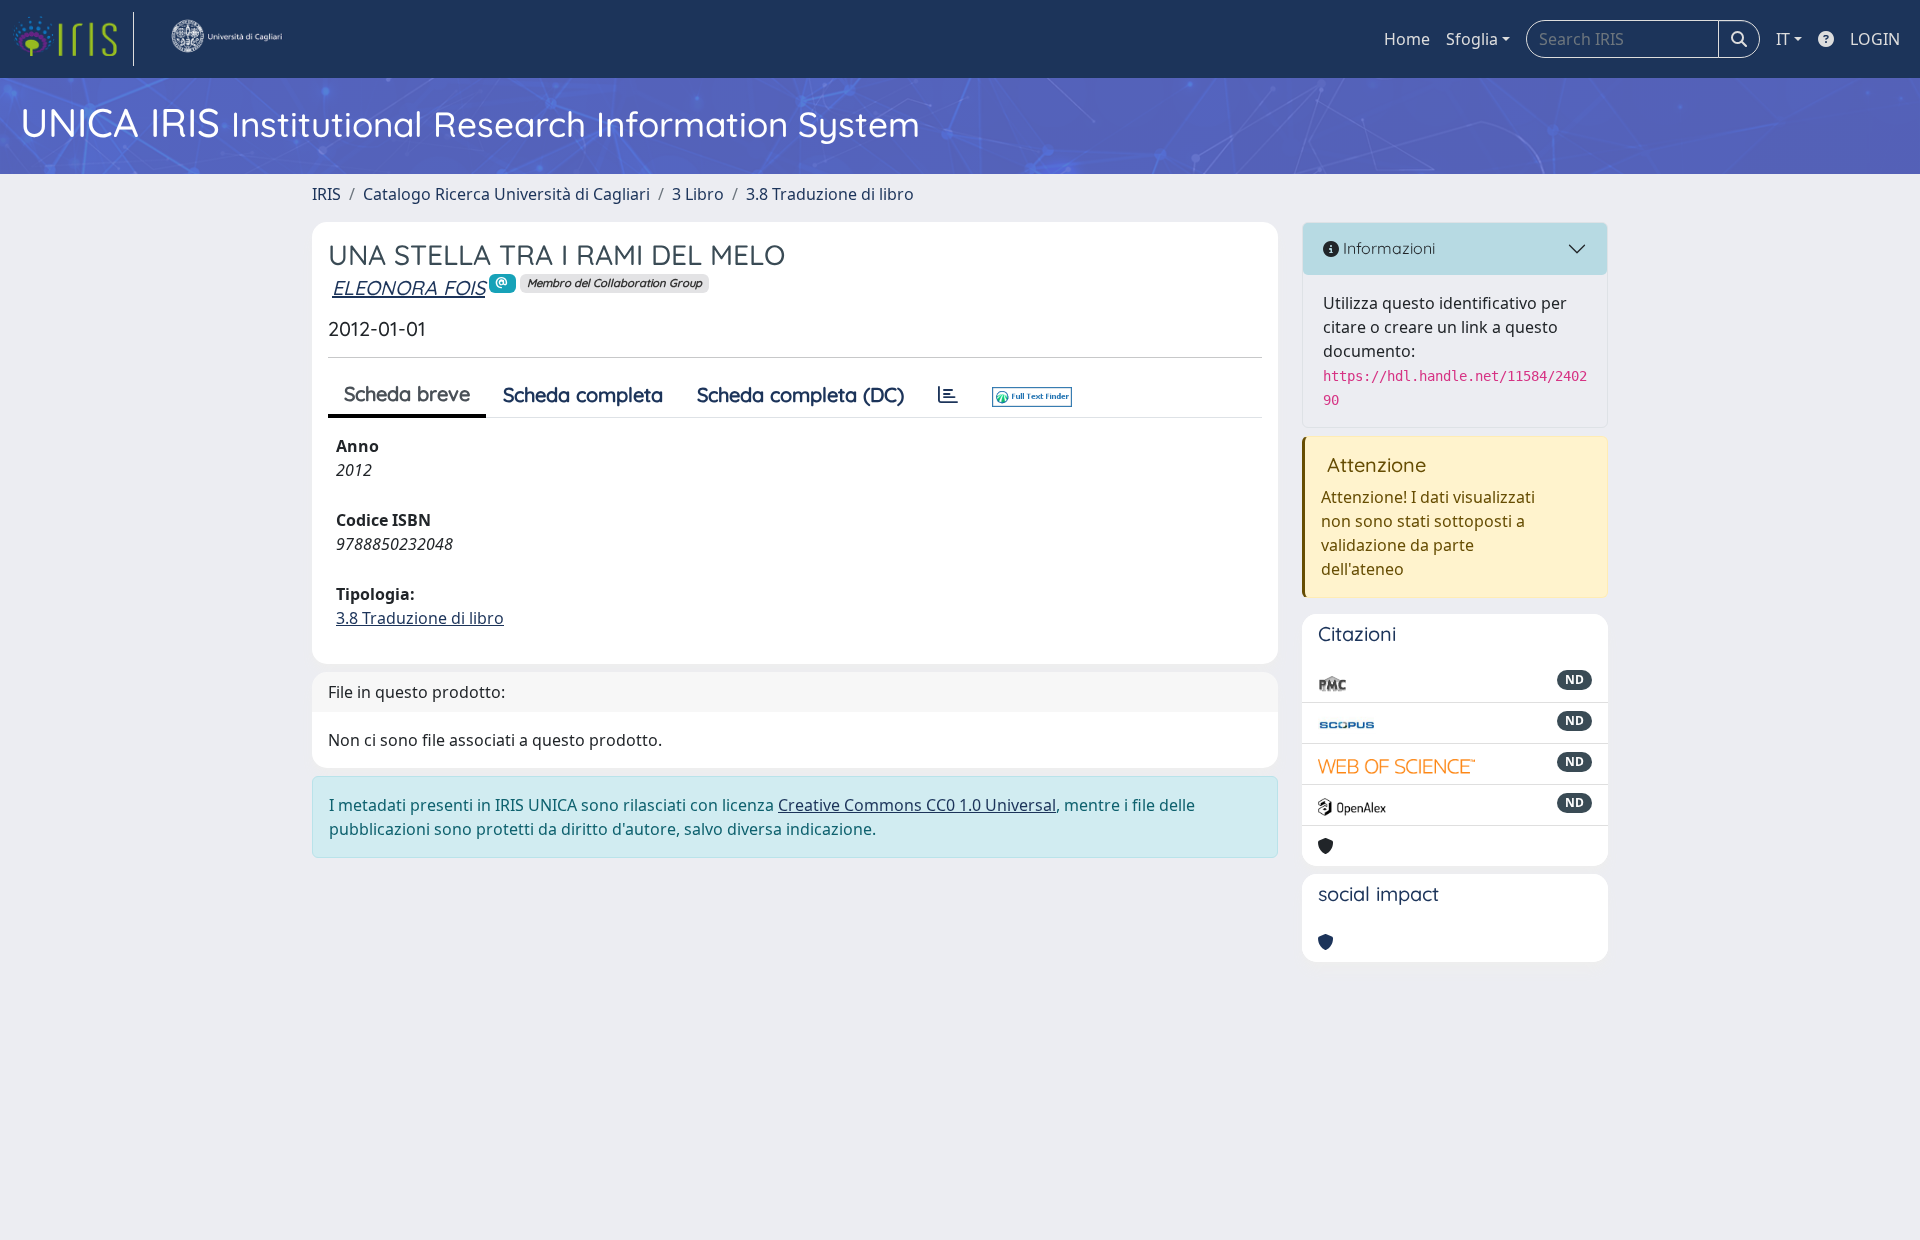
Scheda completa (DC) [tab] (800, 394)
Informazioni (1387, 248)
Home (1407, 39)
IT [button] (1783, 39)
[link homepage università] (226, 39)
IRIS (326, 194)
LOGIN (1875, 39)
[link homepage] (73, 39)
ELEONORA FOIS (408, 287)
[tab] (948, 395)
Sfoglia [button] (1472, 39)
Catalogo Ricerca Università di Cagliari (506, 194)
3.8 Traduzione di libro (830, 194)
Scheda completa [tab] (583, 394)
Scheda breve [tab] (407, 393)
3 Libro (698, 194)
